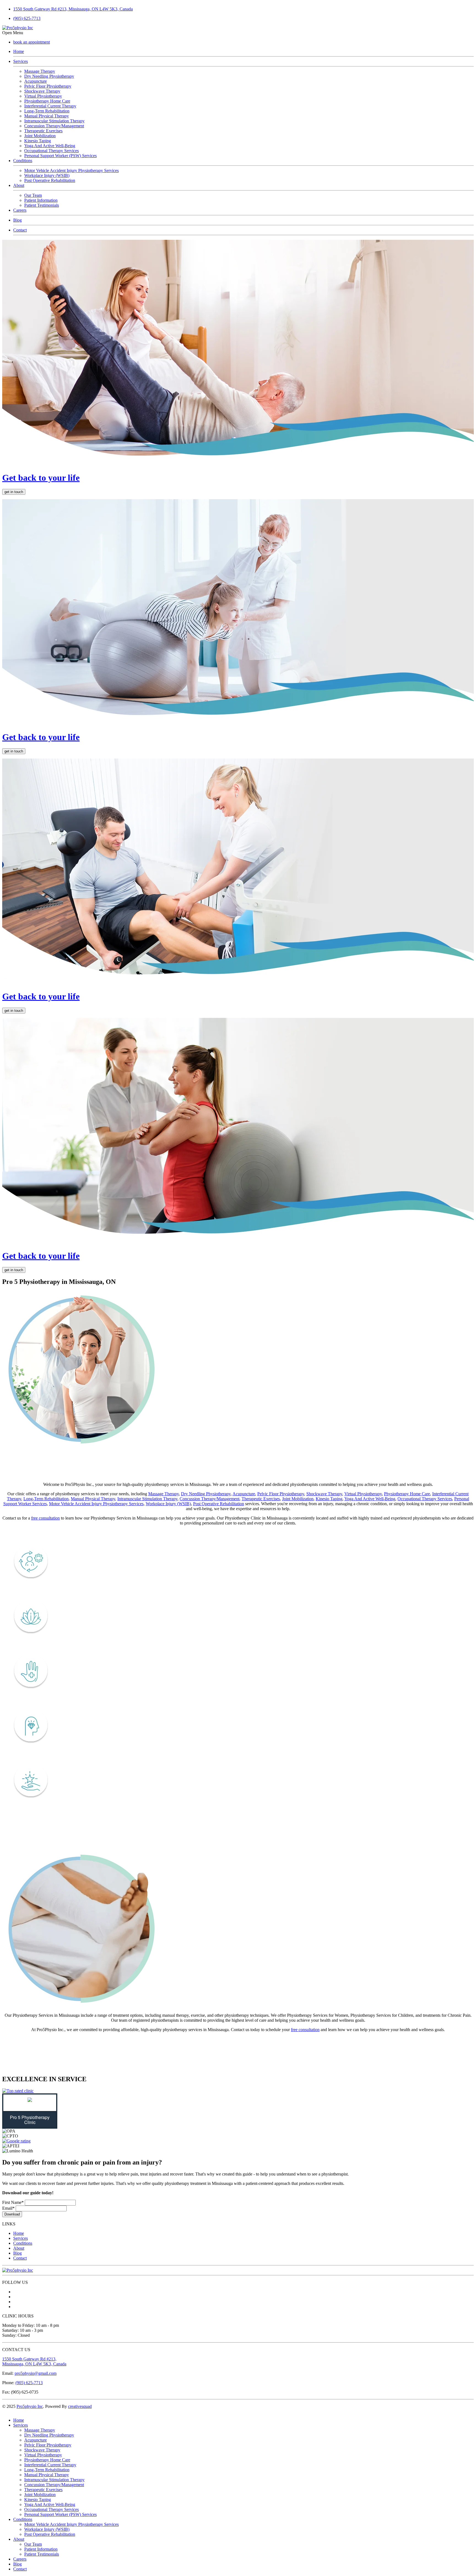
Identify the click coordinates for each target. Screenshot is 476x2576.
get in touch (14, 492)
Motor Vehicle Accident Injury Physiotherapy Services (96, 1504)
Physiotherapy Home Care (407, 1494)
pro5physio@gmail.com (36, 2373)
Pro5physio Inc (30, 2406)
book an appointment (32, 42)
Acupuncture (244, 1494)
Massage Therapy (163, 1494)
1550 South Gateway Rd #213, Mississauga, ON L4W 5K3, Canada (34, 2361)
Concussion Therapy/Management (209, 1499)
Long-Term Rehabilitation (46, 1499)
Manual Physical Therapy (93, 1499)
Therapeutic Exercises (261, 1499)
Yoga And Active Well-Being (370, 1499)
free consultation (45, 1518)
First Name (13, 2202)
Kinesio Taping (329, 1499)
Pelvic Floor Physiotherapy (281, 1494)
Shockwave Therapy (324, 1494)
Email (8, 2208)
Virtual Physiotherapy (363, 1494)
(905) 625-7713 (27, 18)
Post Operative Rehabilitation (219, 1504)
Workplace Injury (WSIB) (168, 1504)
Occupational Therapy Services (425, 1499)
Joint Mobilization (298, 1499)
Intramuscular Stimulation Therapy (147, 1499)
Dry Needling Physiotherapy (206, 1494)
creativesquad (80, 2406)
